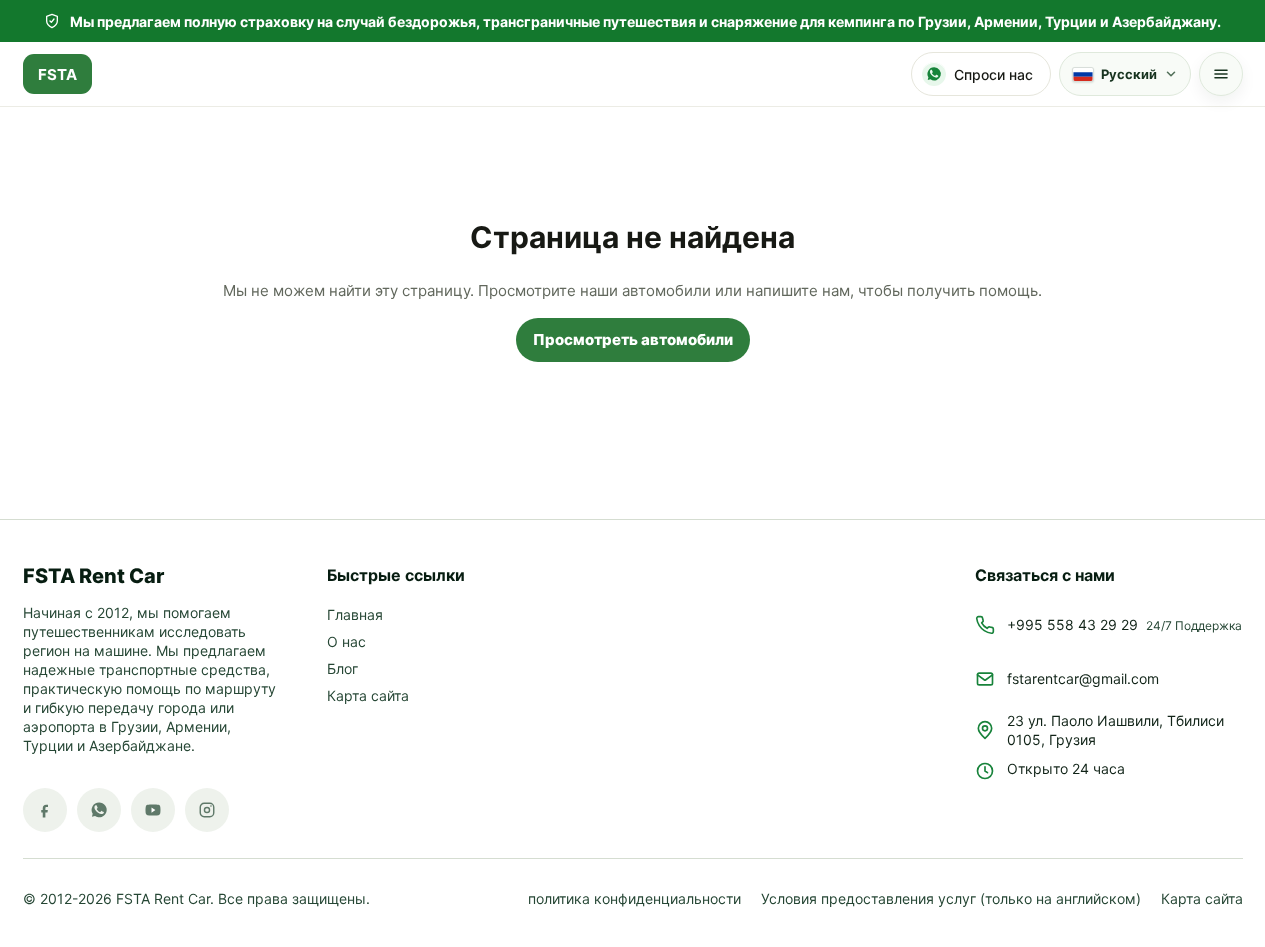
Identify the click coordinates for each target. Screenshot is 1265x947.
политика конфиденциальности (634, 899)
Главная (355, 615)
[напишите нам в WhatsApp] (99, 810)
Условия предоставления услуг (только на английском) (951, 899)
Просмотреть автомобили (633, 339)
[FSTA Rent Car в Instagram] (207, 810)
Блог (342, 669)
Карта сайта (368, 696)
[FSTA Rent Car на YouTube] (153, 810)
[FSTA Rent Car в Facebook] (45, 810)
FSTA (57, 74)
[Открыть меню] (1221, 74)
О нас (346, 642)
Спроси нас (993, 74)
